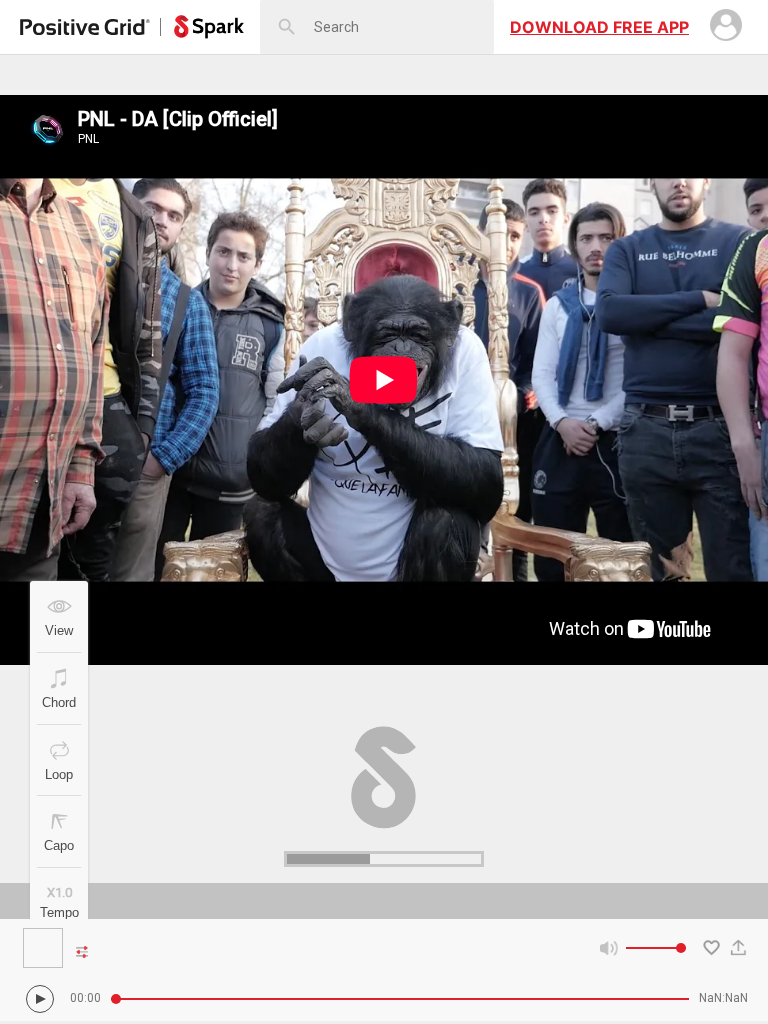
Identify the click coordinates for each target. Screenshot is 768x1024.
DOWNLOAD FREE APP (599, 27)
